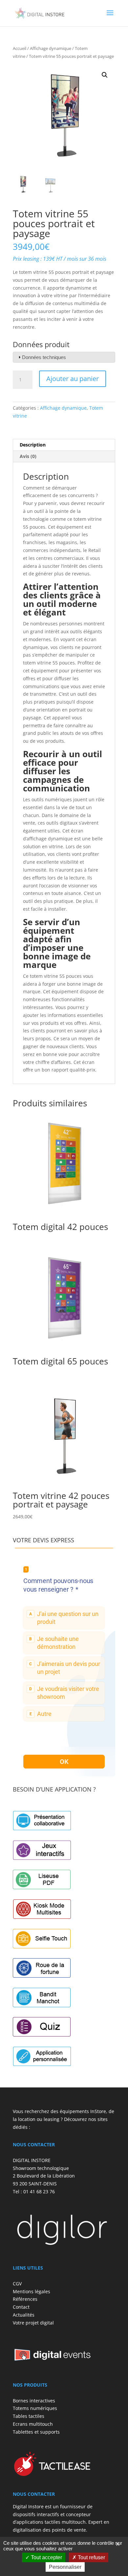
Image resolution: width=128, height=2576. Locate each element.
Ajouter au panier (73, 379)
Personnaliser (65, 2567)
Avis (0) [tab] (28, 456)
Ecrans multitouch (33, 2424)
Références (25, 2299)
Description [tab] (33, 445)
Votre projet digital (33, 2323)
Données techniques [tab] (44, 357)
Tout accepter (46, 2557)
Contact (21, 2307)
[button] (105, 75)
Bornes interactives (34, 2401)
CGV (17, 2284)
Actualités (24, 2315)
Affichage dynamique (51, 48)
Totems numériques (35, 2408)
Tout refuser (91, 2557)
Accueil (20, 48)
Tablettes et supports (36, 2432)
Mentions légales (32, 2291)
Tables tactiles (29, 2416)
